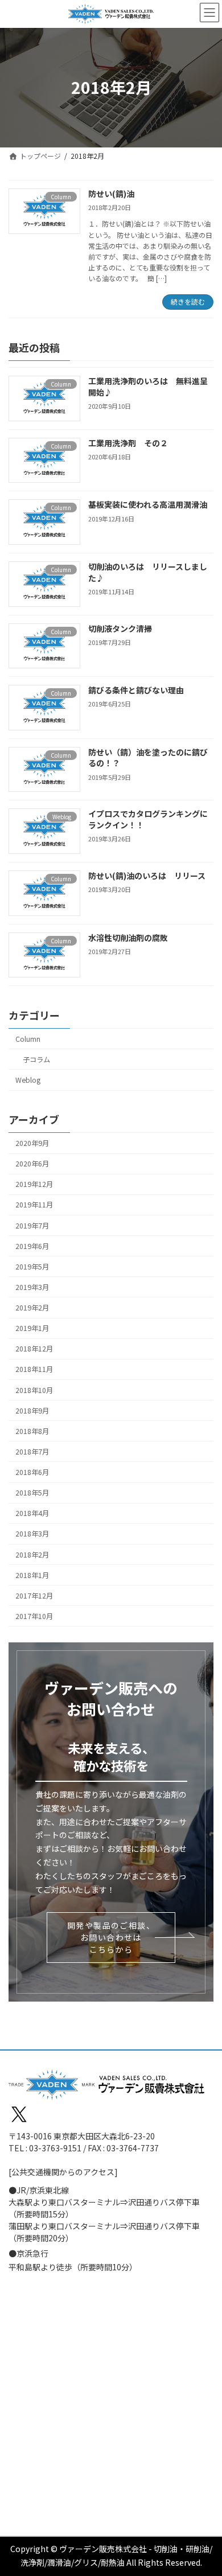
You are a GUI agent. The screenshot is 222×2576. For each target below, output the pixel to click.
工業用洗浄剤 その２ (128, 442)
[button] (111, 1938)
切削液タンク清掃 (120, 628)
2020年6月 (32, 1164)
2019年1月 (32, 1328)
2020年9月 (32, 1143)
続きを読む (188, 301)
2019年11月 (34, 1205)
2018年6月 (32, 1472)
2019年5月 (32, 1266)
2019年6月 (32, 1246)
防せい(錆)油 (111, 194)
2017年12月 (34, 1595)
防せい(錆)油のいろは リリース (147, 876)
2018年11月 (34, 1369)
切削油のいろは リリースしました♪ (148, 572)
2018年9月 (32, 1410)
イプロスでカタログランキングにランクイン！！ (148, 819)
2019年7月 (32, 1225)
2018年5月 (32, 1493)
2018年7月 (32, 1451)
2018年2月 (32, 1554)
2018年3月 (32, 1534)
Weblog (28, 1080)
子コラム (36, 1059)
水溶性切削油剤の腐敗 (128, 937)
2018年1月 (32, 1575)
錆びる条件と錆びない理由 (136, 690)
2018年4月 (32, 1513)
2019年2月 (32, 1308)
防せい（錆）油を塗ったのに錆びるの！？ (148, 757)
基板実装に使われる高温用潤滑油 (148, 504)
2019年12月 (34, 1184)
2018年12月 (34, 1349)
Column (28, 1038)
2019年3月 (32, 1287)
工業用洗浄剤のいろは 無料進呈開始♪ (148, 387)
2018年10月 (34, 1390)
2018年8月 (32, 1431)
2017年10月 (34, 1616)
